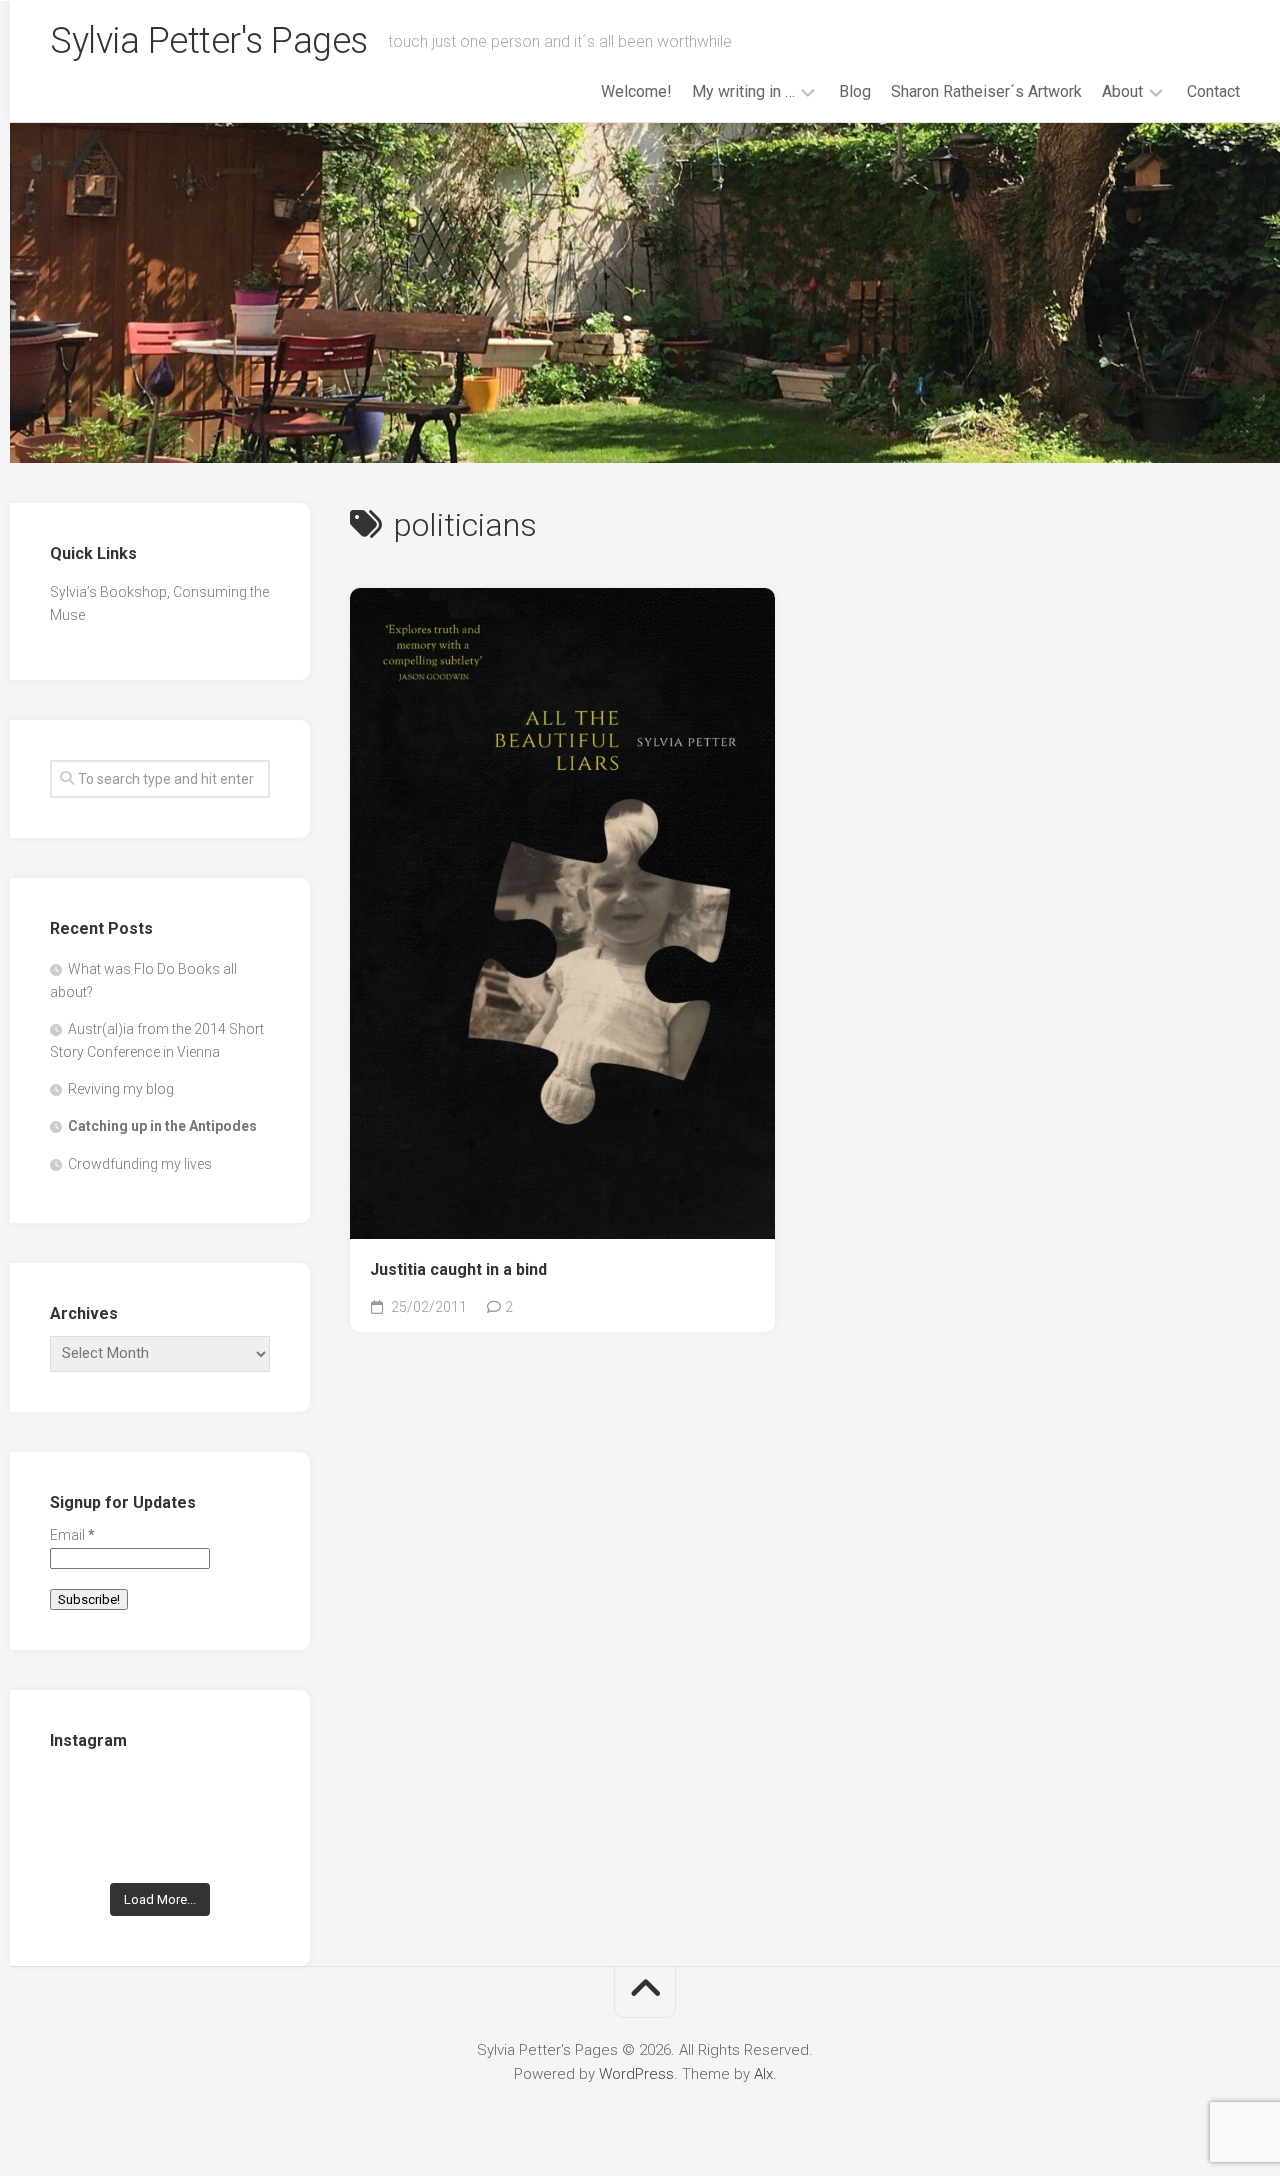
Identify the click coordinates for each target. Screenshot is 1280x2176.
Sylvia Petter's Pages (209, 41)
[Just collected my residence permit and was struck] (83, 1799)
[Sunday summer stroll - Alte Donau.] (83, 1846)
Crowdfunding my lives (140, 1164)
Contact (1213, 91)
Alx (763, 2074)
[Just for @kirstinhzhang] (160, 1846)
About (1122, 91)
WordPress (636, 2074)
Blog (855, 91)
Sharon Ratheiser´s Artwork (986, 91)
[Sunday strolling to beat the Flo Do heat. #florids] (160, 1799)
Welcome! (636, 91)
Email (72, 1535)
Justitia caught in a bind (458, 1269)
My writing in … (743, 91)
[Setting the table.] (236, 1846)
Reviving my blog (121, 1089)
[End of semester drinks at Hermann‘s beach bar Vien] (236, 1799)
